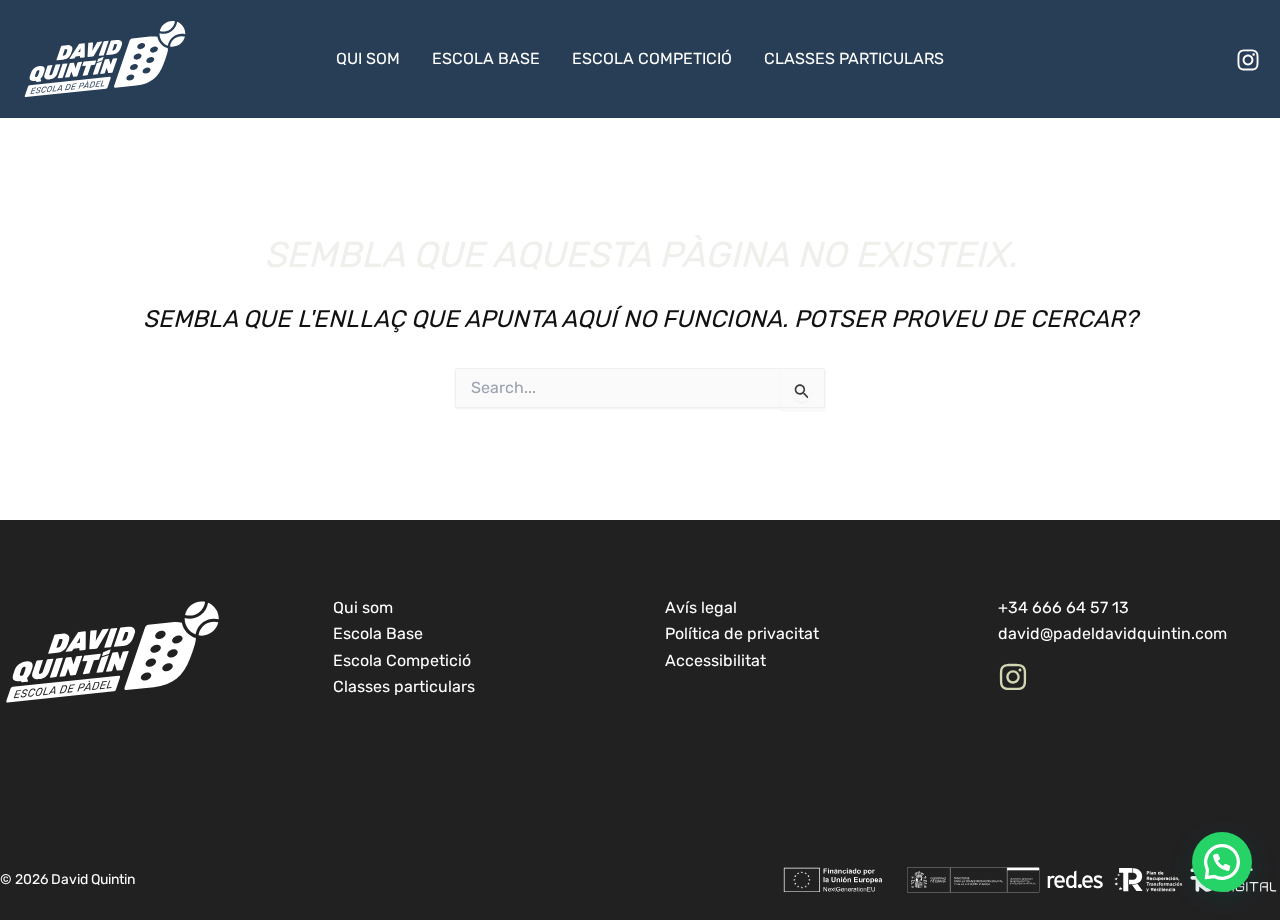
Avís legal (701, 607)
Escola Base (486, 58)
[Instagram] (1248, 60)
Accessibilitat (715, 660)
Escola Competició (652, 58)
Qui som (368, 58)
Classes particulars (854, 58)
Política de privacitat (742, 633)
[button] (1222, 862)
